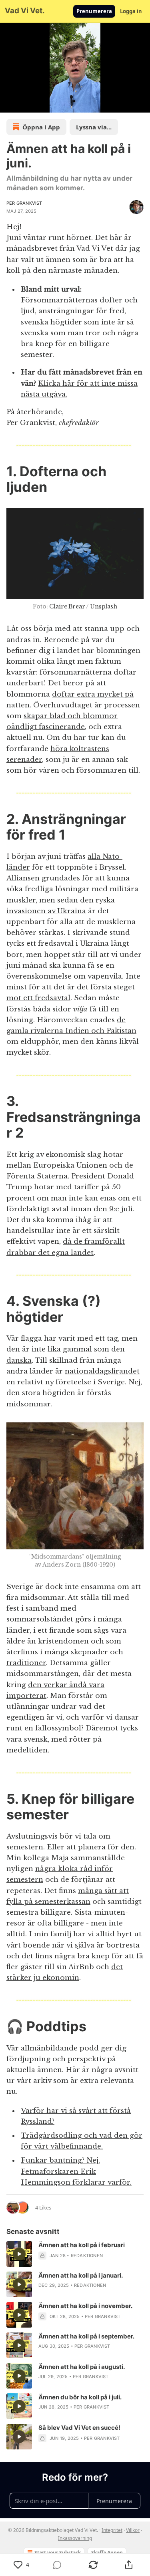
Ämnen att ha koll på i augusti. (82, 2367)
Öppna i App (41, 127)
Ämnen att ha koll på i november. (85, 2306)
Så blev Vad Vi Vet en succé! (79, 2428)
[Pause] (9, 104)
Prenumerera (94, 11)
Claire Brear (67, 606)
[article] (75, 2254)
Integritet (112, 2530)
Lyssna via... (94, 127)
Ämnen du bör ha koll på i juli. (80, 2397)
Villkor (133, 2530)
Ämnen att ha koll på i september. (86, 2336)
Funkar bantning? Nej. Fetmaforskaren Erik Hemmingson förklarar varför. (76, 2171)
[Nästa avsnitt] (26, 104)
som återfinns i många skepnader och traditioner (65, 1652)
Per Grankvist (24, 203)
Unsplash (104, 606)
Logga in (131, 11)
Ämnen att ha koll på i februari (82, 2245)
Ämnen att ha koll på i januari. (81, 2275)
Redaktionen (87, 2256)
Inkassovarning (75, 2538)
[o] (19, 2254)
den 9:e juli (113, 1209)
